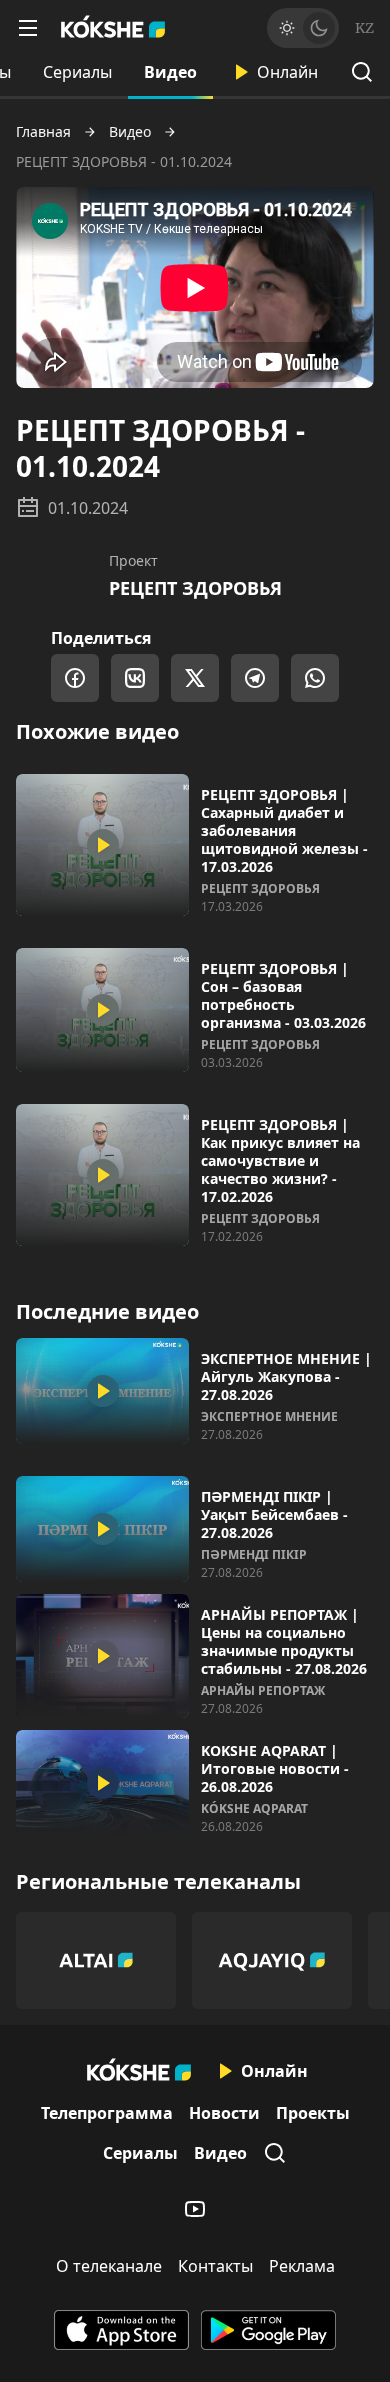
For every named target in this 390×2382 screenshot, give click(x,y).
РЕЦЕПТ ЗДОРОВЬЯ (195, 588)
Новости (224, 2113)
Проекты (313, 2113)
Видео (170, 72)
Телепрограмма (107, 2113)
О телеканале (109, 2266)
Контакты (215, 2266)
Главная (43, 132)
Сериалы (77, 72)
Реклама (302, 2266)
